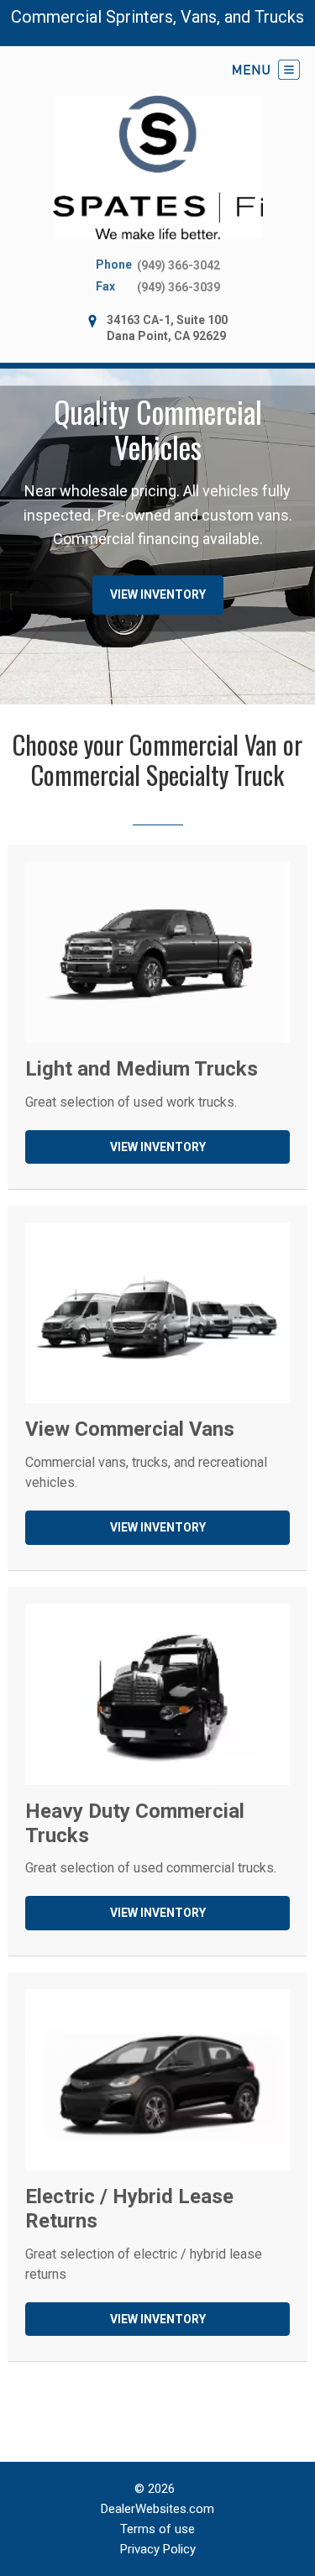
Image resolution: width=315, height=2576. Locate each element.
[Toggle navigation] (266, 70)
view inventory (158, 595)
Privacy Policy (158, 2549)
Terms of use (157, 2529)
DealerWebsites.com (157, 2509)
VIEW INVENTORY (158, 1147)
